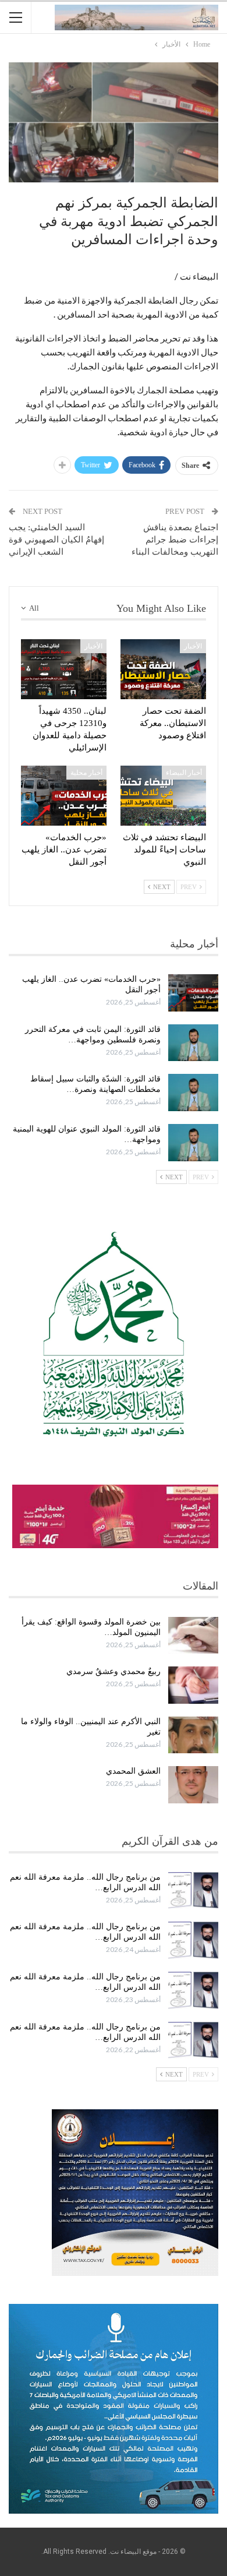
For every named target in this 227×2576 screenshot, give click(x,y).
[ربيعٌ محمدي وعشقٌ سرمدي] (193, 1685)
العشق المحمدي (133, 1771)
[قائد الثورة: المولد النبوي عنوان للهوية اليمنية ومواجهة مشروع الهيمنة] (193, 1143)
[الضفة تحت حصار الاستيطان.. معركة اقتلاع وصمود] (163, 669)
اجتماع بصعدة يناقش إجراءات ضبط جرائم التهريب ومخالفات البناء (175, 540)
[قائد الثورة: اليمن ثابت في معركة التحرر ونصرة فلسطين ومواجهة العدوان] (193, 1043)
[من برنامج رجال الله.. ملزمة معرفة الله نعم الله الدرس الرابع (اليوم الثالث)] (193, 1940)
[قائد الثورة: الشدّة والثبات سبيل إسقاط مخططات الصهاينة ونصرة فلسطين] (193, 1093)
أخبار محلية (86, 773)
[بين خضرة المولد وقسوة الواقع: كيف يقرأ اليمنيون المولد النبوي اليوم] (193, 1636)
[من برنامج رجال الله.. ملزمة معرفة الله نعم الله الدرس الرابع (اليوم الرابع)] (193, 1891)
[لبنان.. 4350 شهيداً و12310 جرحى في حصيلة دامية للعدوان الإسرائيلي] (64, 669)
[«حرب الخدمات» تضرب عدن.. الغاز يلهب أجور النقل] (64, 796)
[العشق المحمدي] (193, 1785)
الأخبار (193, 646)
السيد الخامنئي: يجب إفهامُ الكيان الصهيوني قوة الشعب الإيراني (56, 540)
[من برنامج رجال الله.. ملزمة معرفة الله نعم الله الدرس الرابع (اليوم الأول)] (193, 2041)
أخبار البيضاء (184, 773)
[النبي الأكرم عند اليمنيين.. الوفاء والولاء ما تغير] (193, 1735)
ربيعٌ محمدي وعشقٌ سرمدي (114, 1671)
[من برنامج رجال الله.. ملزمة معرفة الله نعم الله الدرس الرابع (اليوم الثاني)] (193, 1990)
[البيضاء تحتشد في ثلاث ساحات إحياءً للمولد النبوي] (163, 796)
